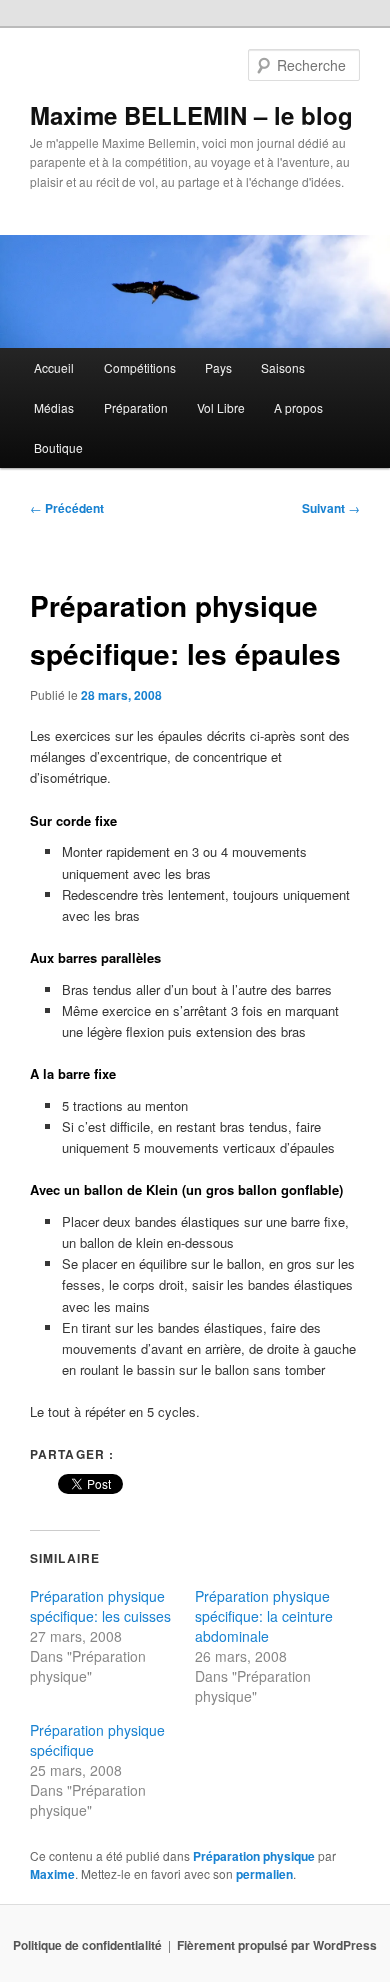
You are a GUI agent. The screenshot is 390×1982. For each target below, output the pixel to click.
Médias (54, 407)
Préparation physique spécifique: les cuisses (100, 1606)
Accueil (54, 367)
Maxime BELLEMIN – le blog (191, 115)
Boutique (58, 447)
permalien (264, 1874)
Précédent (67, 508)
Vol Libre (221, 407)
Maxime (52, 1874)
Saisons (283, 367)
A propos (298, 407)
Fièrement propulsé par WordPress (277, 1945)
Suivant (331, 508)
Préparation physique (254, 1856)
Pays (218, 367)
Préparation (136, 407)
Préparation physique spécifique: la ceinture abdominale (264, 1616)
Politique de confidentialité (87, 1945)
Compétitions (140, 367)
